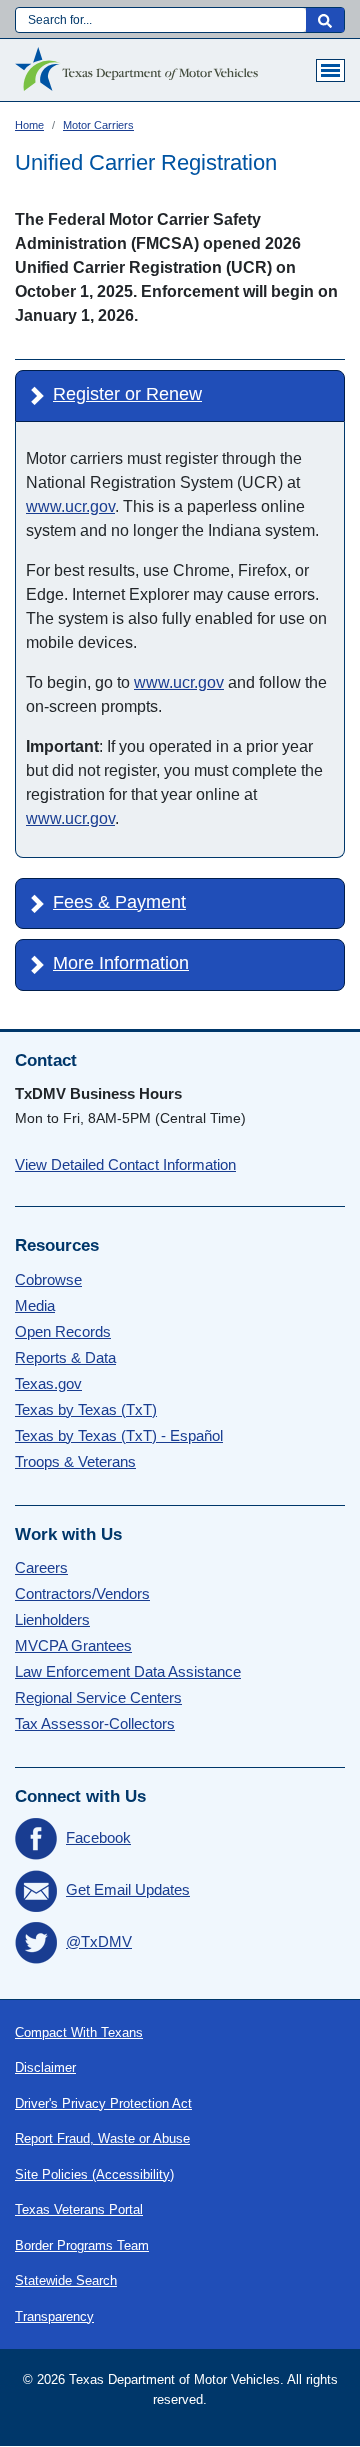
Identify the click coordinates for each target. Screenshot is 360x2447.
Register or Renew (127, 394)
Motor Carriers (98, 125)
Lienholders (52, 1619)
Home (29, 125)
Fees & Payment (119, 902)
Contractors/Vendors (82, 1593)
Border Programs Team (82, 2245)
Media (35, 1305)
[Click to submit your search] (325, 20)
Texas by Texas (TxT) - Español (119, 1435)
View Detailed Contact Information (125, 1164)
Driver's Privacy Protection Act (103, 2103)
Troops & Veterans (75, 1461)
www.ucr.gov (70, 506)
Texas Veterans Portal (79, 2209)
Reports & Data (65, 1357)
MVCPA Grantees (73, 1645)
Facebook (98, 1837)
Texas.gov (48, 1383)
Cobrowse (48, 1279)
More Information (121, 963)
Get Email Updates (128, 1889)
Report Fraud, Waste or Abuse (102, 2138)
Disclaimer (45, 2067)
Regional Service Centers (98, 1697)
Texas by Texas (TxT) (86, 1409)
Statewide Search (66, 2280)
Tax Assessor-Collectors (95, 1723)
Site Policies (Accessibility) (94, 2174)
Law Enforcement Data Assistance (128, 1671)
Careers (41, 1567)
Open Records (63, 1331)
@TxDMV (99, 1941)
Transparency (54, 2316)
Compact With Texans (79, 2032)
